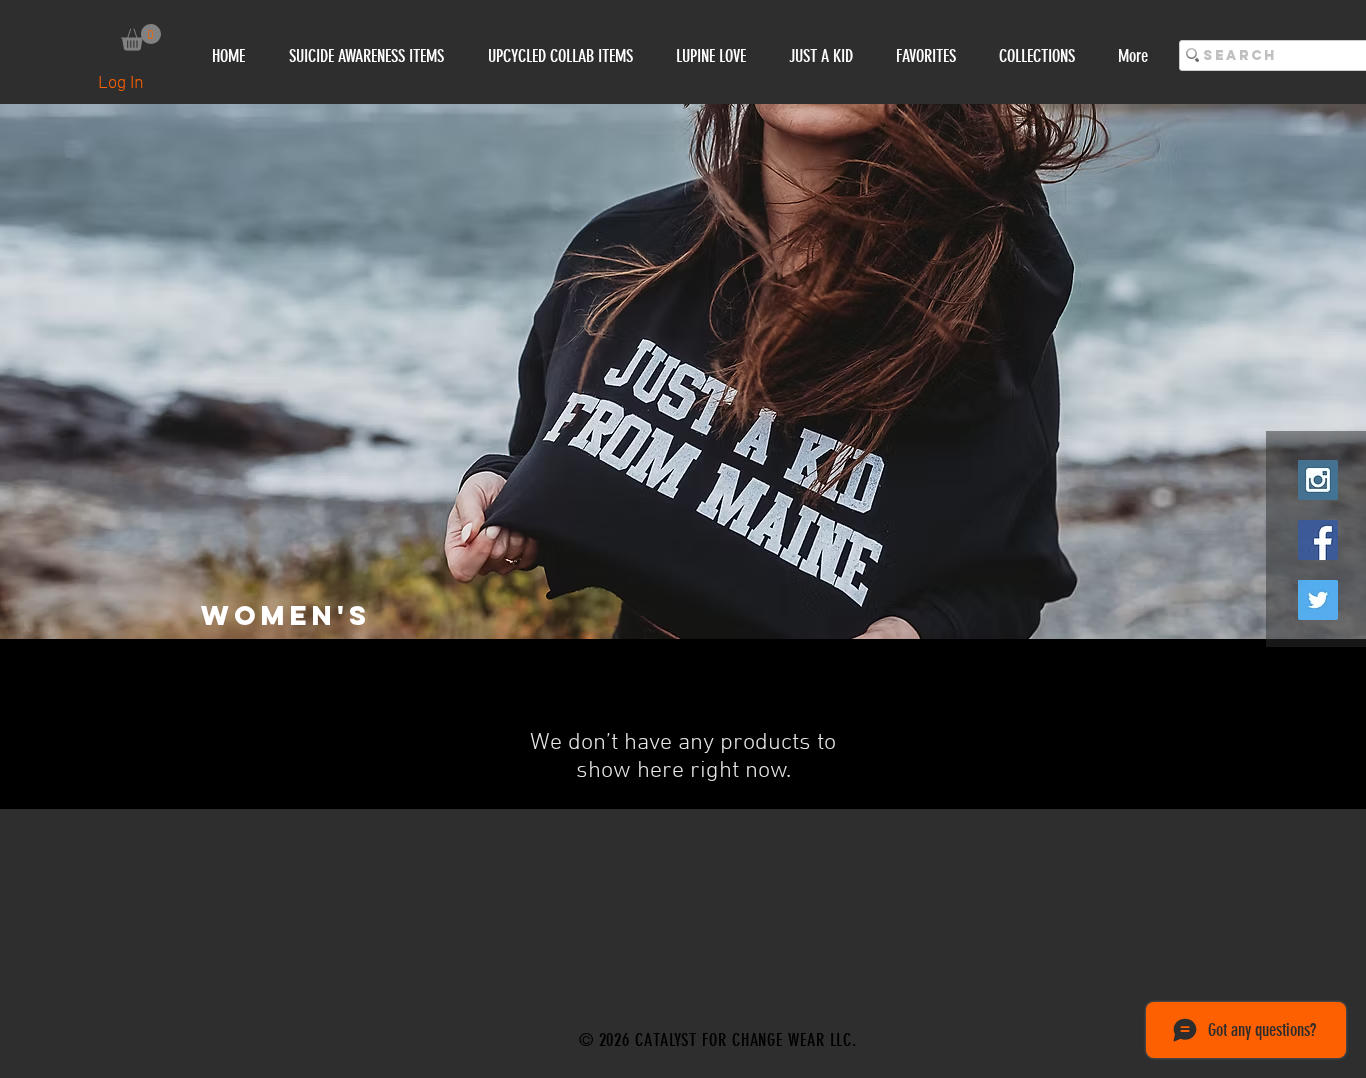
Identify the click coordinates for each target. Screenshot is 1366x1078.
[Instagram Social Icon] (1318, 480)
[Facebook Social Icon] (1318, 540)
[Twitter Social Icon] (1318, 600)
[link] (141, 37)
